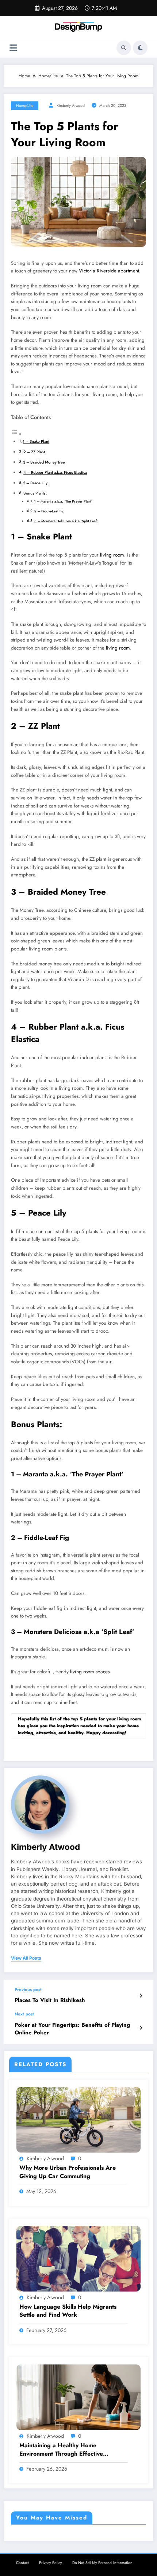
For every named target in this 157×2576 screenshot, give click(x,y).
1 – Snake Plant (36, 441)
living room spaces (90, 1672)
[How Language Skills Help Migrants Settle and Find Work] (78, 2258)
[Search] (124, 48)
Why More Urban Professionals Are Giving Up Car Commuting (68, 2172)
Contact (22, 2563)
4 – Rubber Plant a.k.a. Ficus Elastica (55, 472)
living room (112, 555)
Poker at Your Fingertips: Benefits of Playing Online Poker (72, 2029)
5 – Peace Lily (35, 483)
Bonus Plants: (35, 493)
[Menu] (13, 48)
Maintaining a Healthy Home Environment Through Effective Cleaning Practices (61, 2450)
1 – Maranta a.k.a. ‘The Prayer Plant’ (63, 501)
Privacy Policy (51, 2563)
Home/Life (25, 106)
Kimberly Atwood (71, 106)
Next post (24, 2014)
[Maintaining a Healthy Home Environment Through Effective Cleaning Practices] (78, 2397)
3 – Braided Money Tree (44, 462)
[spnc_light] (140, 48)
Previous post (28, 1990)
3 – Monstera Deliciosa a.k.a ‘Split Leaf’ (66, 521)
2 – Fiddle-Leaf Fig (49, 511)
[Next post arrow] (141, 2028)
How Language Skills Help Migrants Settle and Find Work (68, 2311)
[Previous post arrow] (141, 1996)
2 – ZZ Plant (34, 452)
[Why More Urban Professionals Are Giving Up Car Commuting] (78, 2119)
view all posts (26, 1958)
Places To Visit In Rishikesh (50, 2000)
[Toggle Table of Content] (16, 434)
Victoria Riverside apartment (109, 271)
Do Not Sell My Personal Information (102, 2563)
